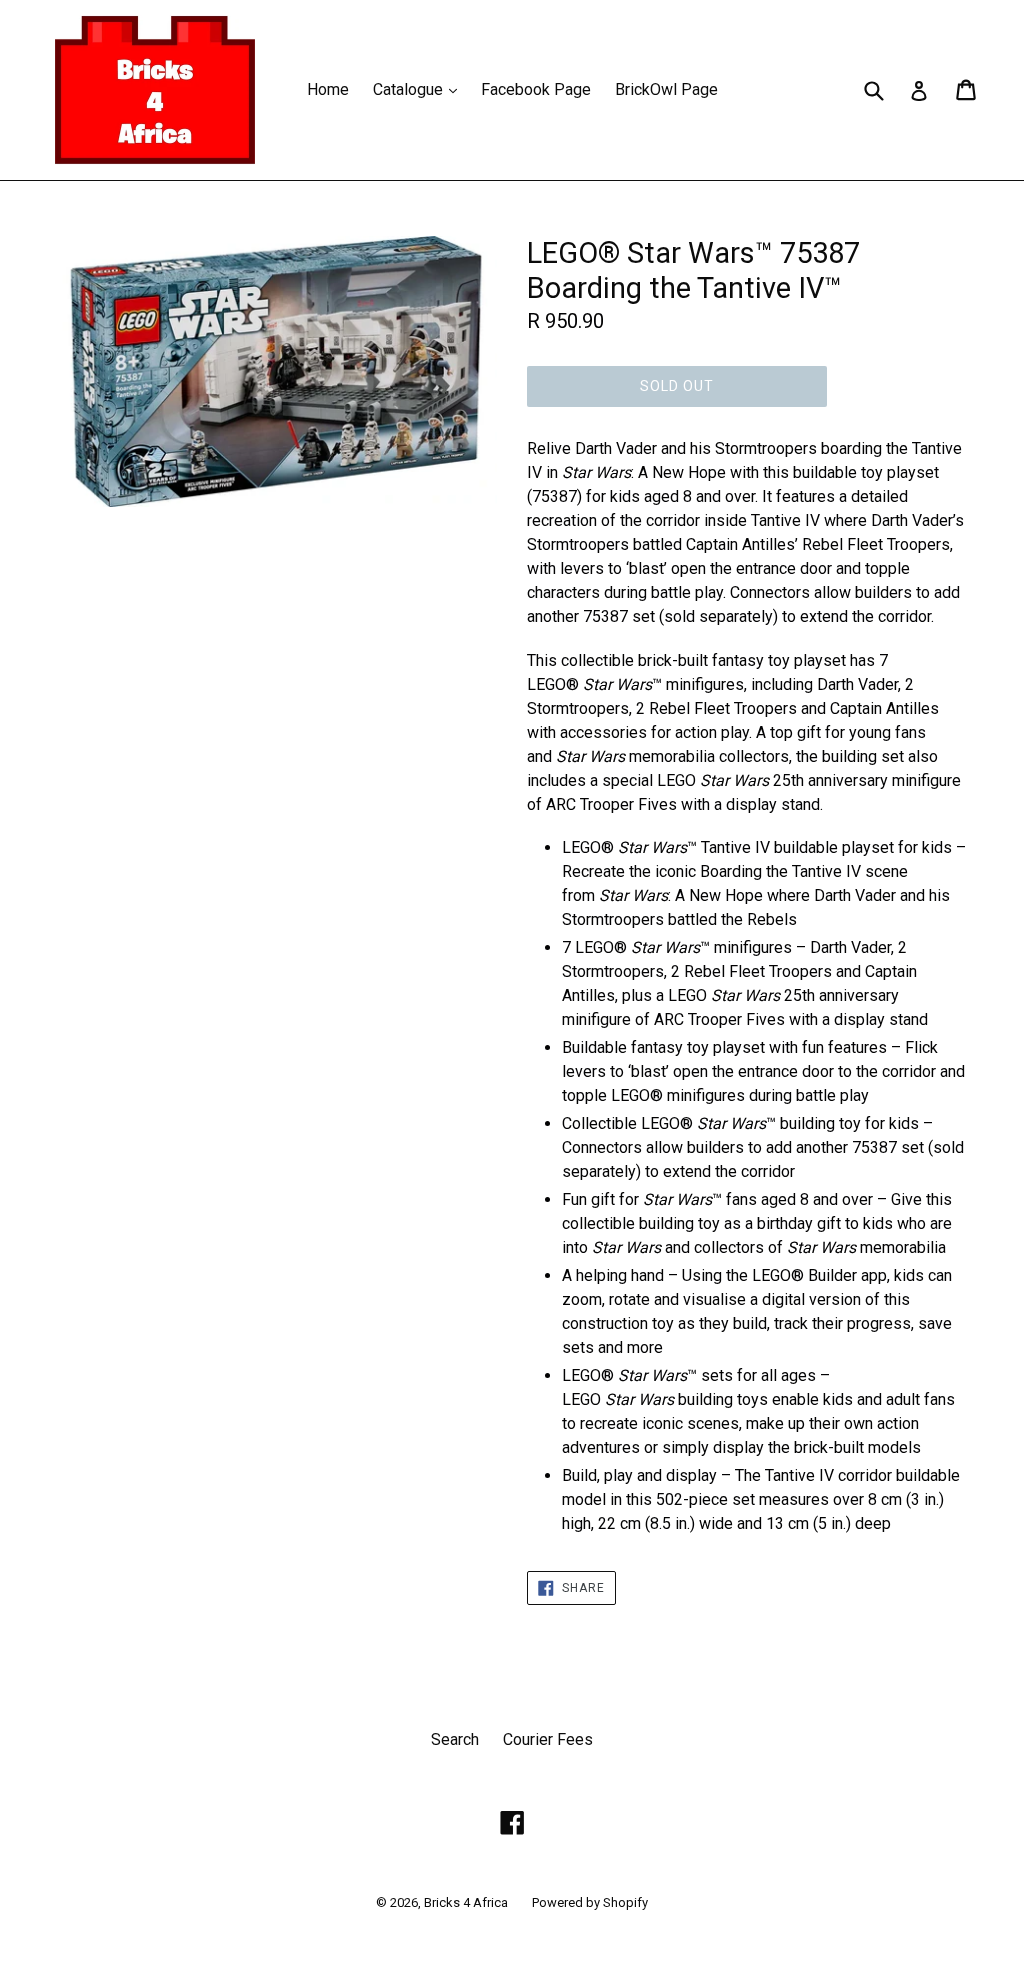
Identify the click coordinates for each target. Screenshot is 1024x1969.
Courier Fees (548, 1739)
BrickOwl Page (666, 89)
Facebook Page (536, 89)
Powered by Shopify (590, 1902)
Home (328, 89)
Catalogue (420, 89)
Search (455, 1739)
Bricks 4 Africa (466, 1902)
